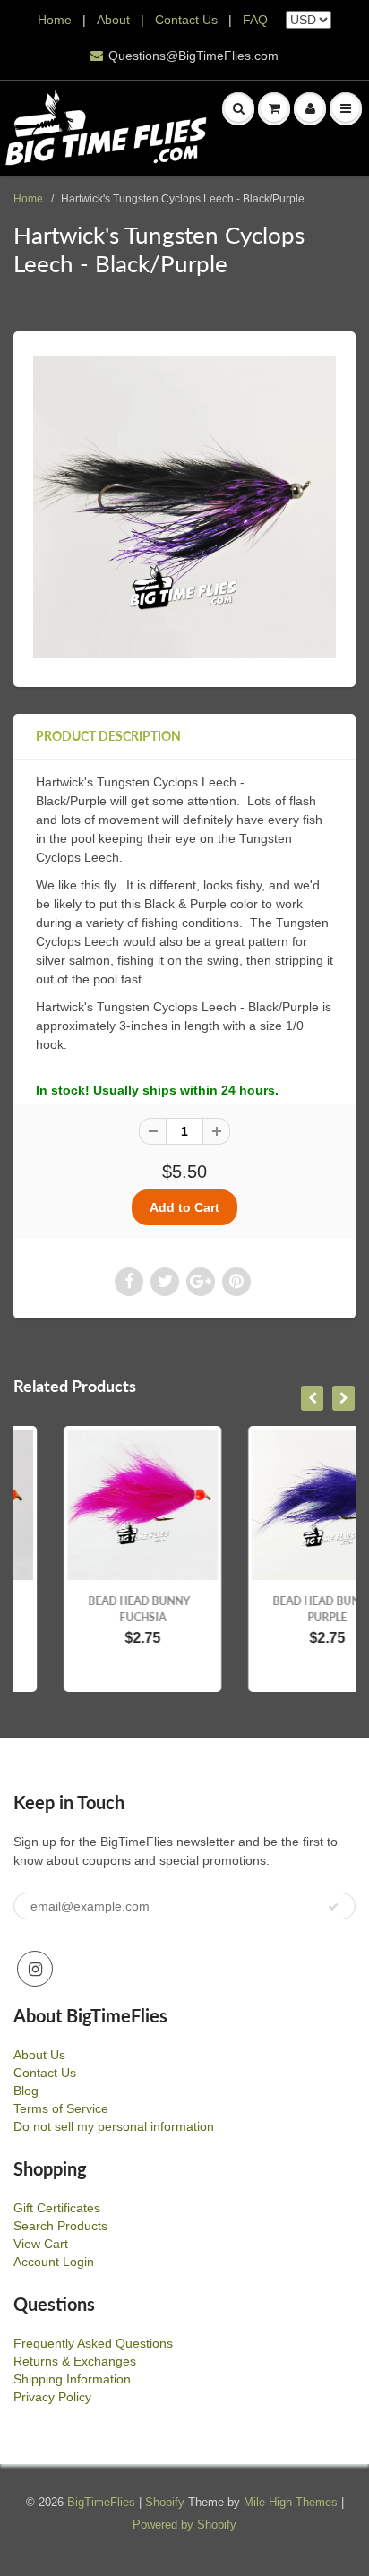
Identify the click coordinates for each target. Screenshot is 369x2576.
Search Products (60, 2226)
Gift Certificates (57, 2208)
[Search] (238, 108)
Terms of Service (61, 2108)
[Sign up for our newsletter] (333, 1907)
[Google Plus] (201, 1282)
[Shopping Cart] (274, 108)
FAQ (255, 20)
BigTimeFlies (101, 2502)
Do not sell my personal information (114, 2126)
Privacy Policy (52, 2397)
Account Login (54, 2262)
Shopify (165, 2502)
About (115, 20)
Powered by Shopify (184, 2524)
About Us (39, 2055)
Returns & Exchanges (75, 2361)
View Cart (41, 2244)
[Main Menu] (346, 108)
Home (55, 20)
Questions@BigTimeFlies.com (193, 56)
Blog (26, 2091)
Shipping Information (72, 2379)
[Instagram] (35, 1969)
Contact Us (186, 20)
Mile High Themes (291, 2502)
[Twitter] (165, 1282)
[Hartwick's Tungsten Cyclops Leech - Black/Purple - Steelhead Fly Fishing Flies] (184, 507)
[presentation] (312, 1398)
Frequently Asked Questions (93, 2343)
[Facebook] (129, 1282)
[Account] (310, 108)
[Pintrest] (236, 1282)
